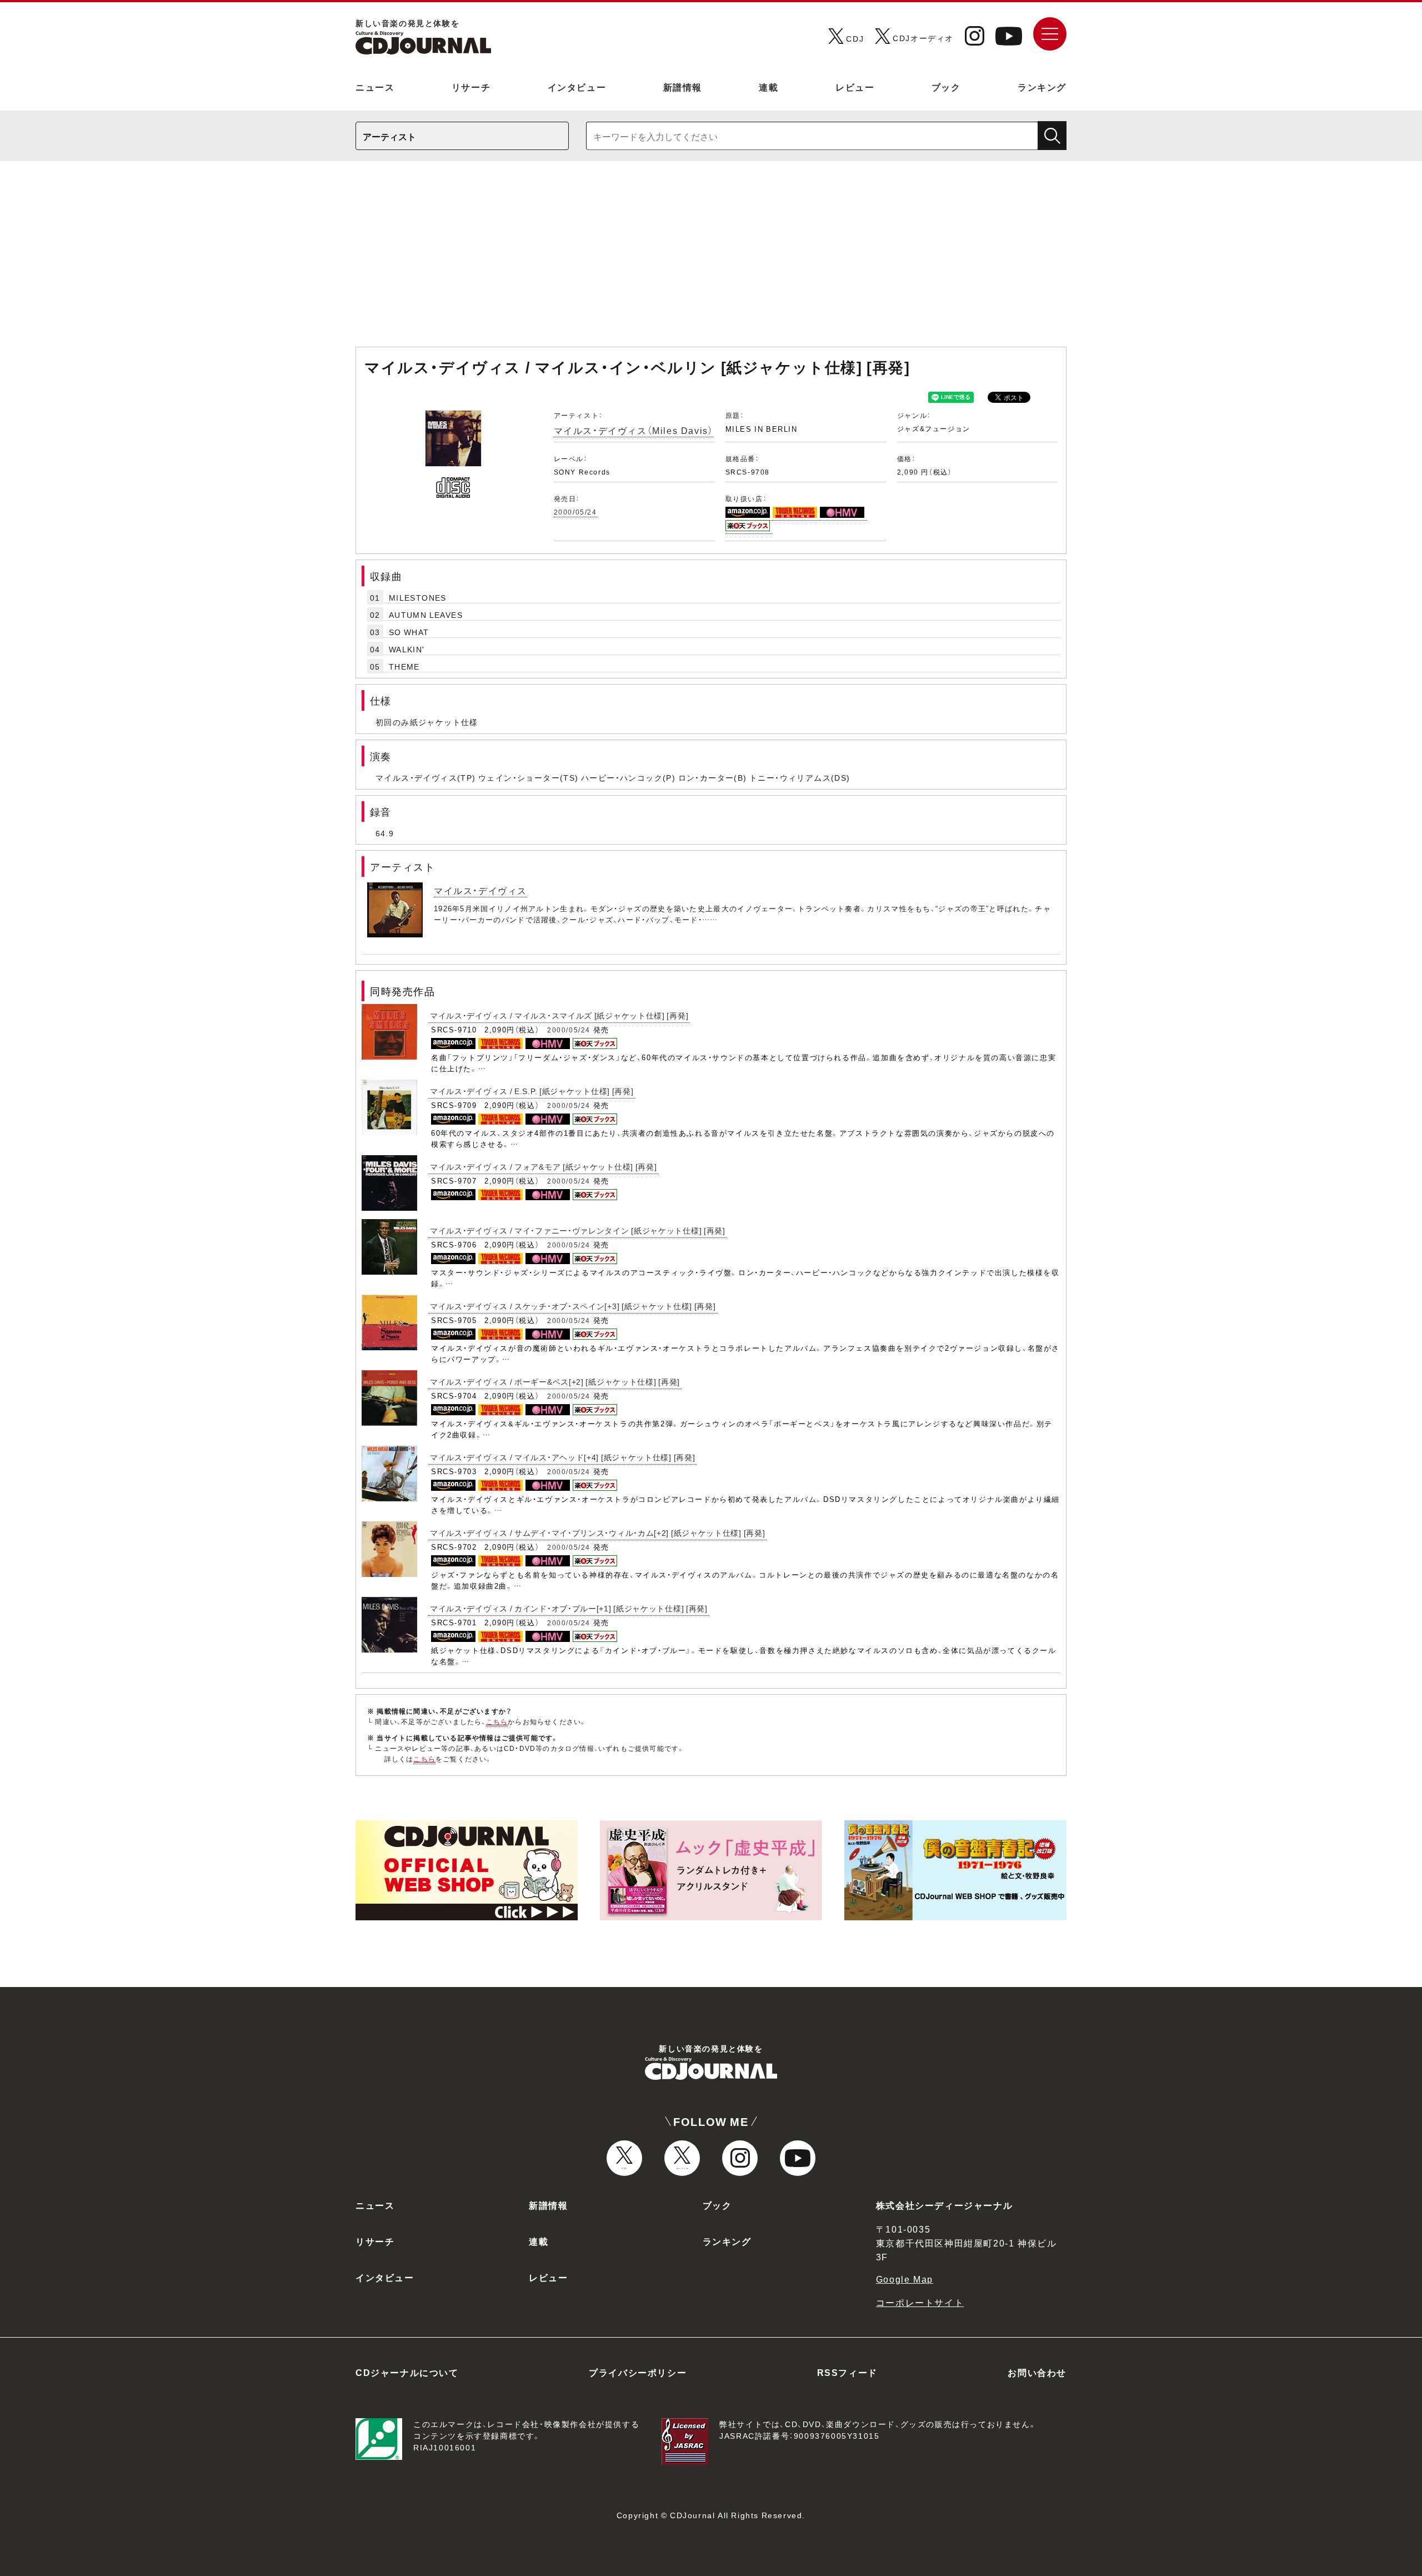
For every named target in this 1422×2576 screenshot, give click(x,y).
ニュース (375, 87)
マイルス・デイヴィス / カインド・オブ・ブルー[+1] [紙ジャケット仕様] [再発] (569, 1608)
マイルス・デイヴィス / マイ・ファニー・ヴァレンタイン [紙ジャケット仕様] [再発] (578, 1230)
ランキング (1042, 87)
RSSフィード (847, 2372)
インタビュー (577, 87)
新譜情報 (683, 87)
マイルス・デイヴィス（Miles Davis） (634, 430)
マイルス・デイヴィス (480, 890)
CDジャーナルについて (407, 2372)
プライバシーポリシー (638, 2372)
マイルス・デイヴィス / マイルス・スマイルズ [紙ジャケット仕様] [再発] (559, 1015)
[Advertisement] (711, 259)
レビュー (855, 87)
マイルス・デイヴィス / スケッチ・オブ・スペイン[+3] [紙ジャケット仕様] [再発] (573, 1306)
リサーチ (471, 87)
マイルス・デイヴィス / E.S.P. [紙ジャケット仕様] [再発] (532, 1091)
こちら (497, 1721)
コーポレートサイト (920, 2302)
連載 (768, 87)
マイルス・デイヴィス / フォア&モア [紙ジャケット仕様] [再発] (544, 1166)
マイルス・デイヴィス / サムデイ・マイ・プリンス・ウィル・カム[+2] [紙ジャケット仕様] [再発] (597, 1532)
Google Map (905, 2279)
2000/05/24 (575, 512)
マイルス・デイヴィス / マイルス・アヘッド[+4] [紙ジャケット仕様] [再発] (562, 1457)
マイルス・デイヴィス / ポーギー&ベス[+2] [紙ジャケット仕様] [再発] (555, 1381)
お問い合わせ (1037, 2372)
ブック (946, 87)
